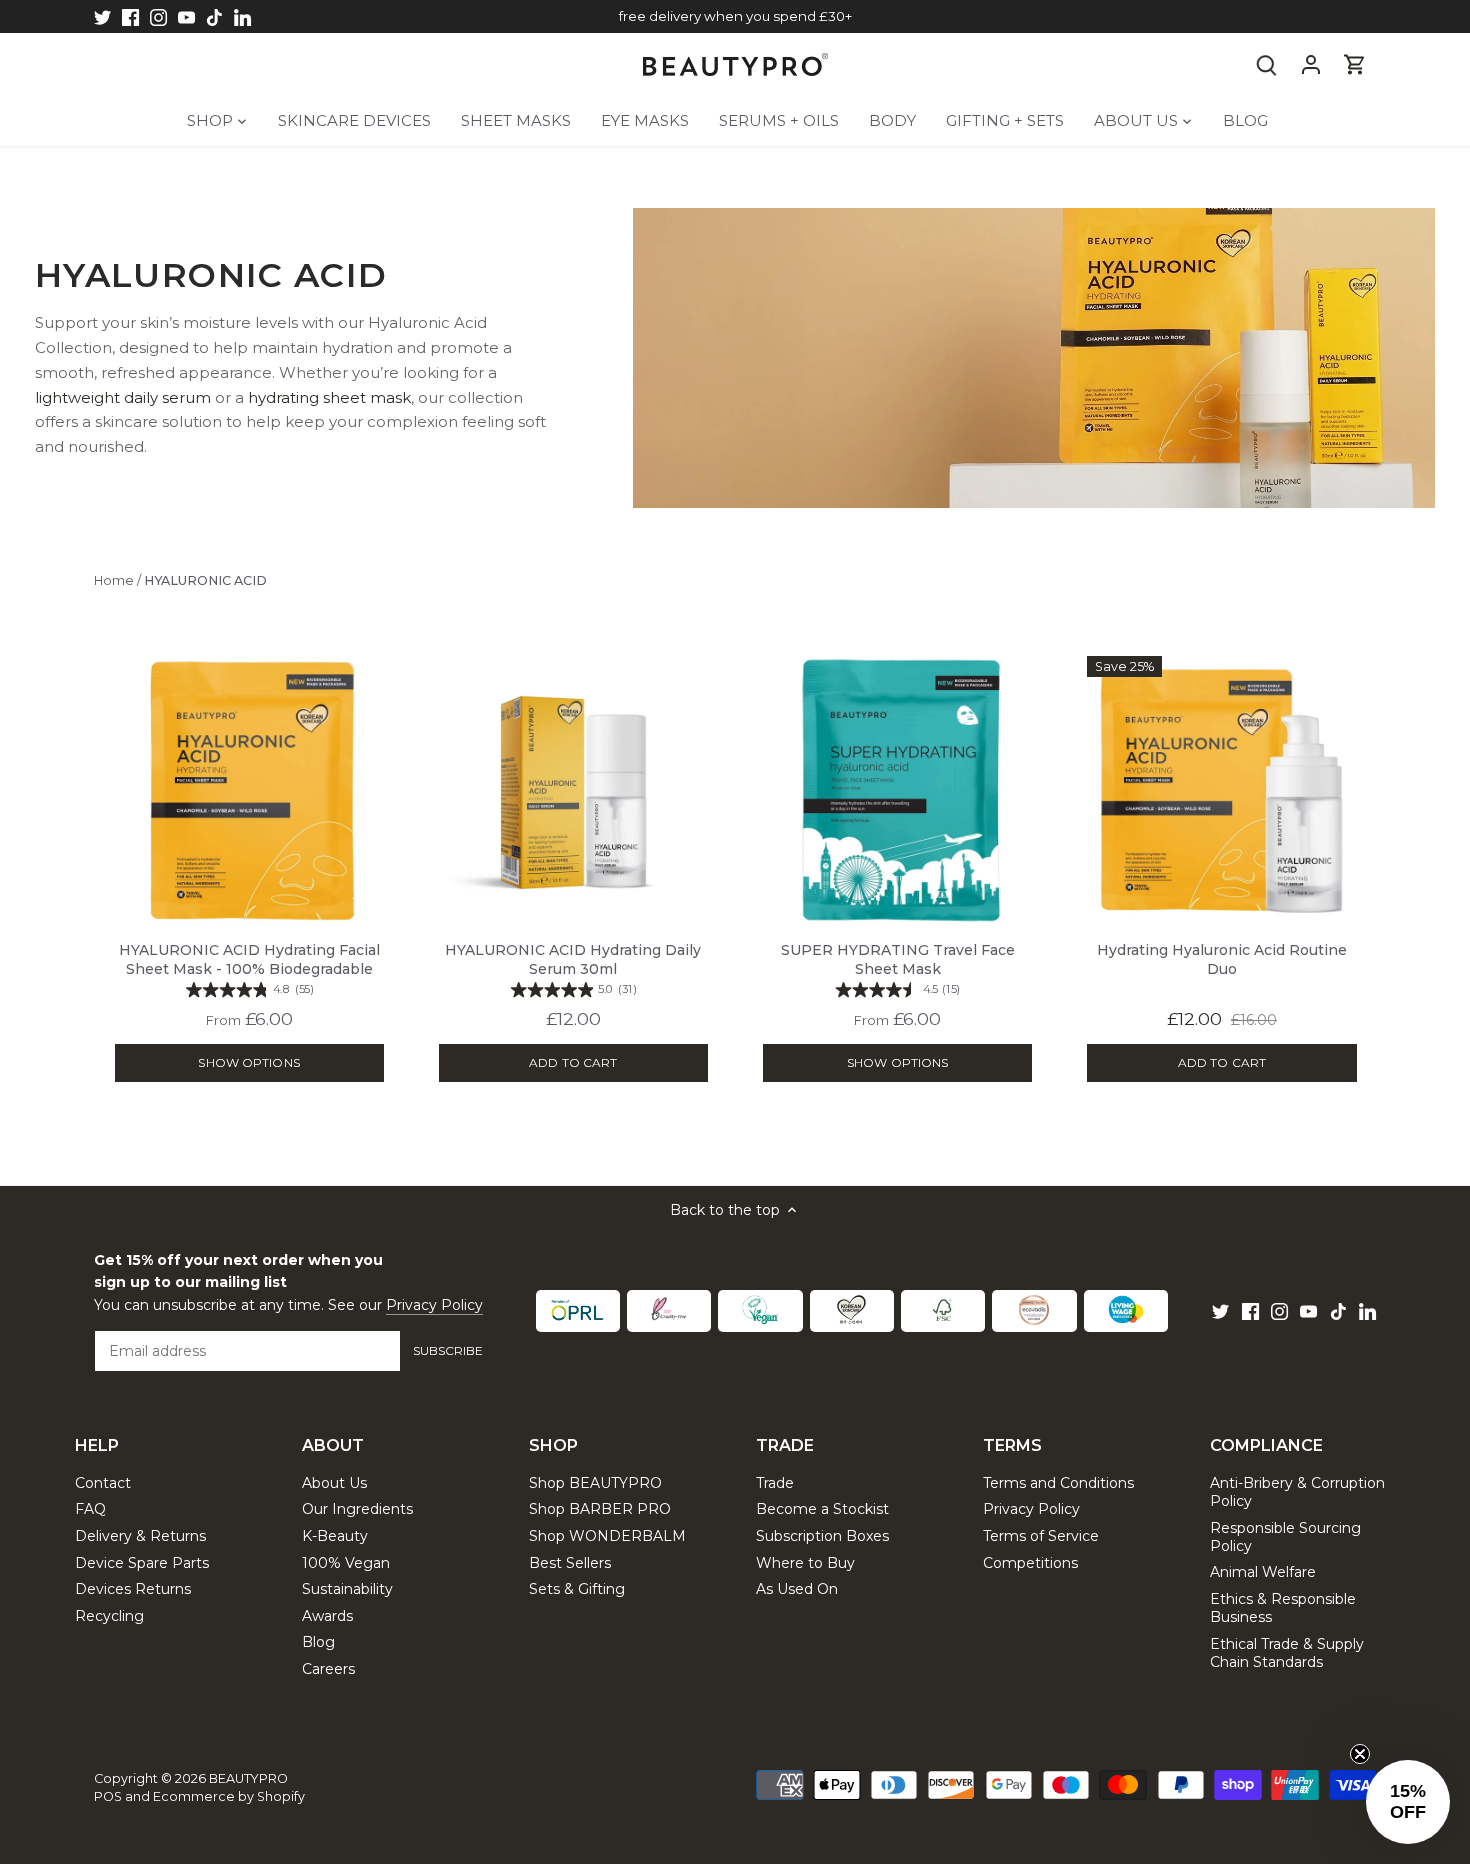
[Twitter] (102, 17)
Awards (327, 1616)
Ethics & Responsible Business (1283, 1608)
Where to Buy (805, 1563)
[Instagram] (158, 17)
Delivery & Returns (140, 1536)
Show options (248, 1062)
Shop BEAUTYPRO (595, 1483)
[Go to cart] (1355, 64)
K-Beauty (335, 1536)
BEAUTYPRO (248, 1778)
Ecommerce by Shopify (229, 1796)
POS (108, 1796)
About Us (334, 1483)
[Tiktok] (214, 17)
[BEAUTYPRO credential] (578, 1311)
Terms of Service (1041, 1536)
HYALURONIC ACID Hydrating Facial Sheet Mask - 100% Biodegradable (249, 969)
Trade (775, 1483)
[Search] (1267, 64)
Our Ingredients (357, 1509)
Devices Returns (133, 1589)
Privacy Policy (434, 1305)
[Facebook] (130, 17)
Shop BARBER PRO (600, 1509)
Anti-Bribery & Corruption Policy (1297, 1492)
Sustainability (347, 1589)
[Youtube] (186, 17)
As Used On (797, 1589)
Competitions (1030, 1563)
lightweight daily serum (123, 397)
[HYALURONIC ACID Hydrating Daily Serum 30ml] (573, 790)
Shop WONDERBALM (607, 1536)
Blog (318, 1642)
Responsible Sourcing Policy (1285, 1537)
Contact (103, 1483)
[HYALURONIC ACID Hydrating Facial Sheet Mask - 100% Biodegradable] (249, 790)
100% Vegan (346, 1563)
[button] (1408, 1802)
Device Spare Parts (142, 1563)
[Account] (1311, 64)
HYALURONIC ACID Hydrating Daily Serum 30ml (573, 969)
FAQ (90, 1509)
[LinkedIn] (242, 17)
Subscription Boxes (822, 1536)
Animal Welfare (1263, 1572)
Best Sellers (570, 1563)
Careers (328, 1669)
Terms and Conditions (1058, 1483)
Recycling (109, 1616)
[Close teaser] (1360, 1754)
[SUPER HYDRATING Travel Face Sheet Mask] (897, 790)
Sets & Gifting (577, 1589)
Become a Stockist (822, 1509)
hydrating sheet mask (329, 397)
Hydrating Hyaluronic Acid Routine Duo (1222, 970)
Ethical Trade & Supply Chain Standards (1287, 1653)
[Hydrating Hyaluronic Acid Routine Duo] (1221, 790)
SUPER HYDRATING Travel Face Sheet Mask (898, 969)
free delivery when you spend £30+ (735, 16)
